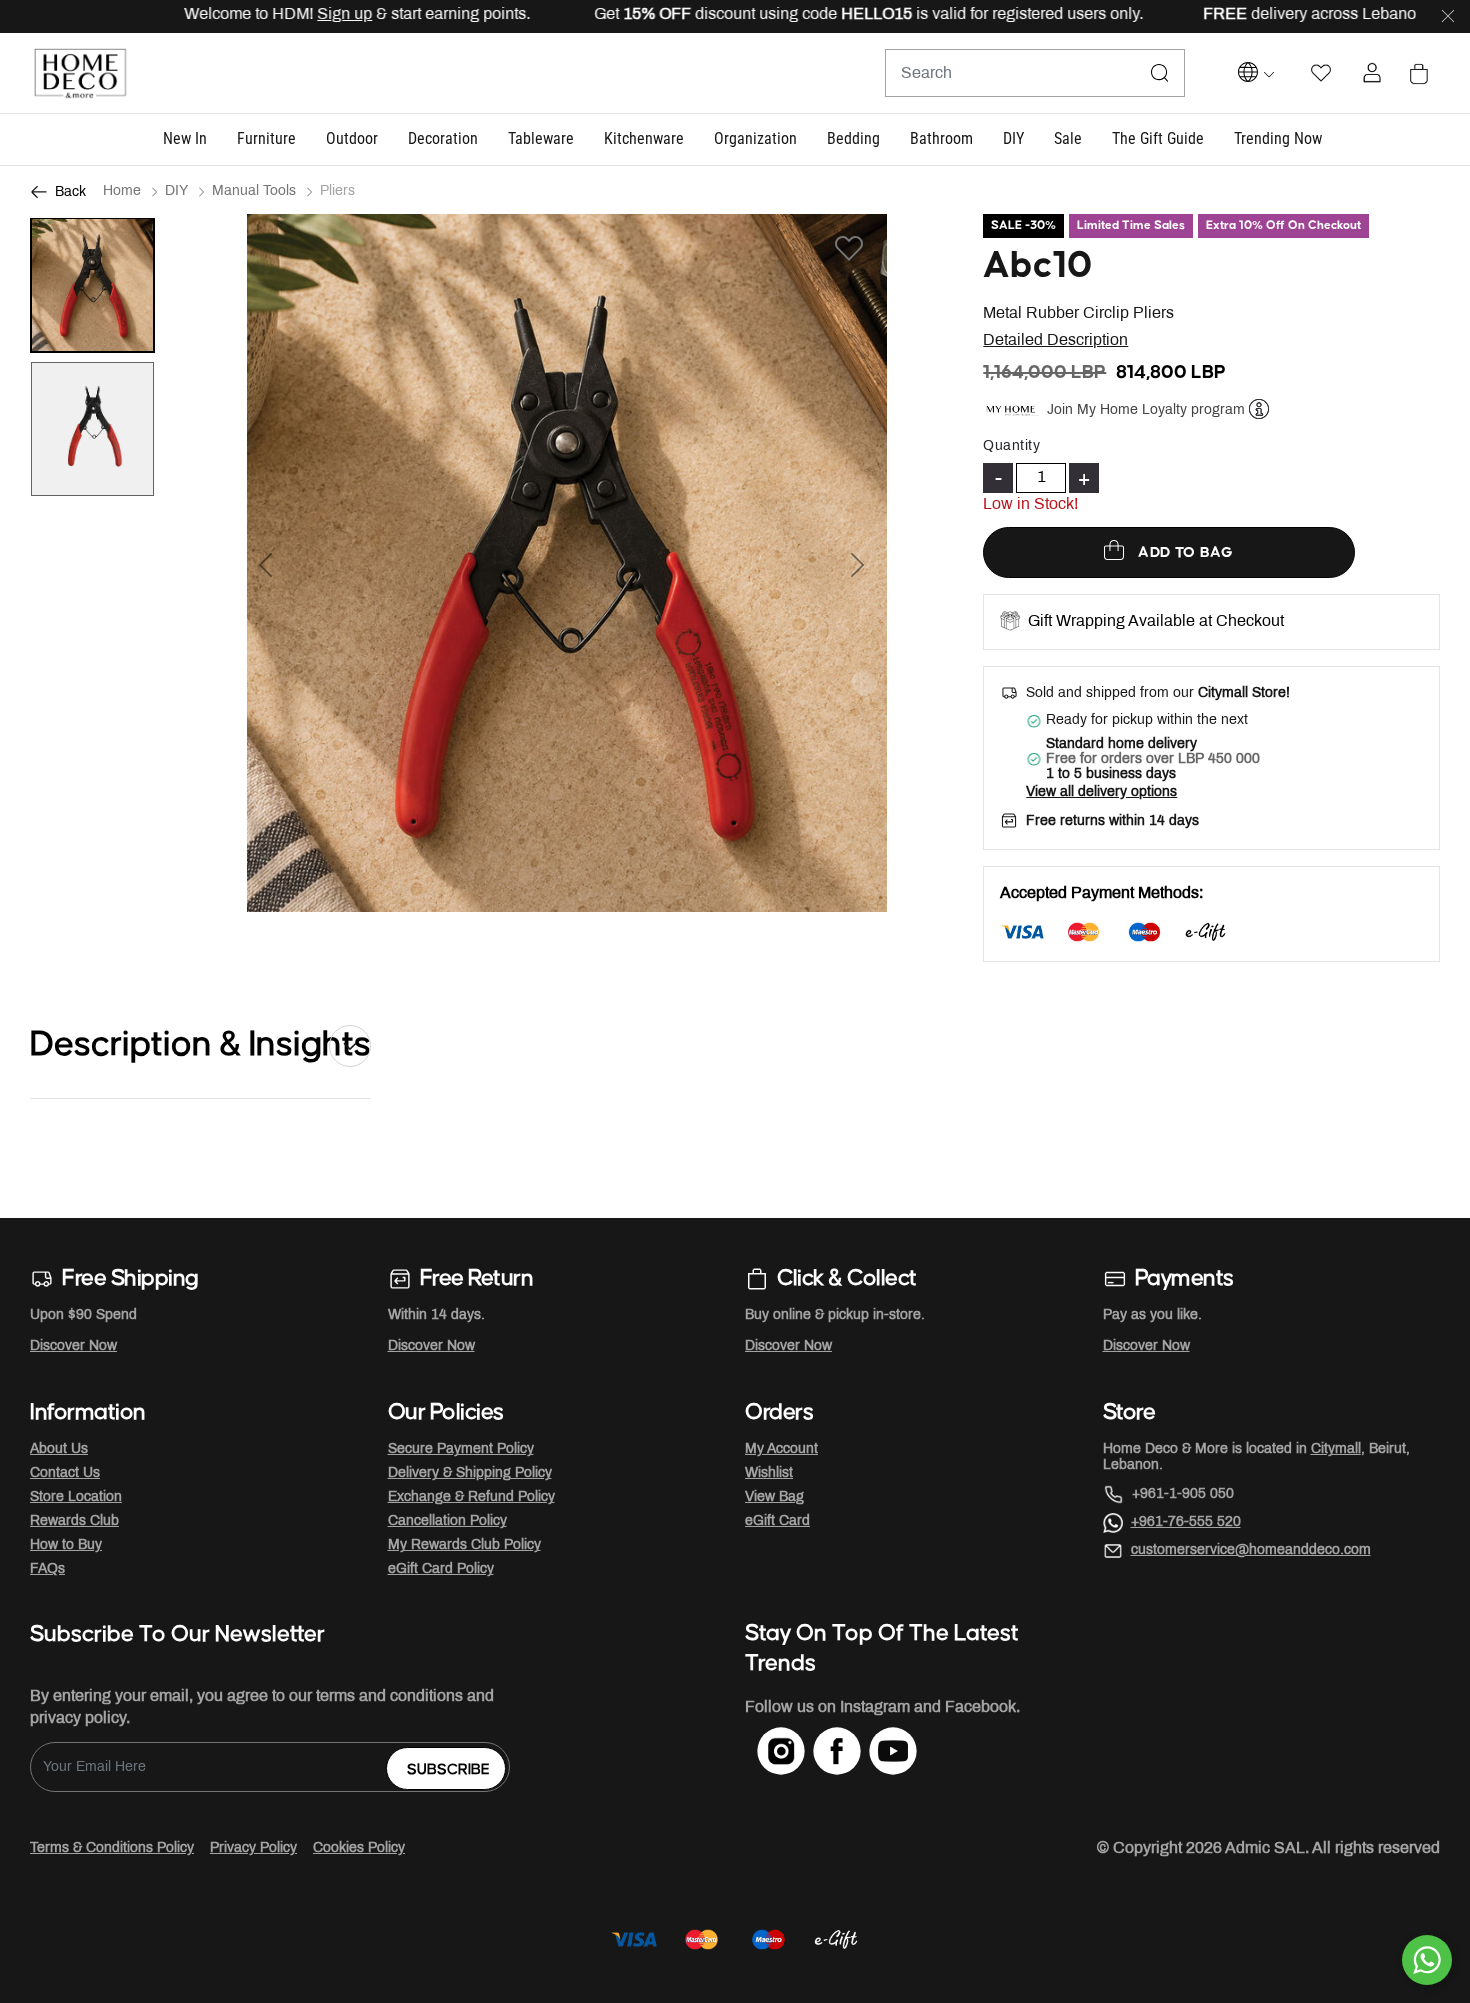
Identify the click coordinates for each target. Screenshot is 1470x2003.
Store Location (76, 1497)
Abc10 (1038, 266)
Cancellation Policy (447, 1521)
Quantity (1011, 446)
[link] (1278, 139)
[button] (185, 139)
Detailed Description (1055, 340)
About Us (59, 1449)
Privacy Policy (253, 1848)
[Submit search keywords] (1160, 73)
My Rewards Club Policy (464, 1545)
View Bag (774, 1497)
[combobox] (1035, 73)
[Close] (1448, 17)
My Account (781, 1449)
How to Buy (66, 1545)
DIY (176, 191)
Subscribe (448, 1769)
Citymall (1336, 1449)
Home (122, 191)
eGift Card (777, 1521)
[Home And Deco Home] (80, 73)
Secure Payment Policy (461, 1449)
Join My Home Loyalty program (1146, 409)
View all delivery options (1101, 792)
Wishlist (769, 1473)
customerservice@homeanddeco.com (1251, 1550)
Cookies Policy (359, 1848)
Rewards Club (74, 1521)
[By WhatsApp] (1427, 1960)
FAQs (47, 1569)
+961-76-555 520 (1186, 1522)
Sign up (296, 14)
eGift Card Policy (441, 1569)
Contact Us (65, 1473)
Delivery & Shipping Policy (470, 1473)
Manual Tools (254, 191)
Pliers (337, 191)
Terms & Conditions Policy (112, 1848)
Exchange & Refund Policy (471, 1497)
